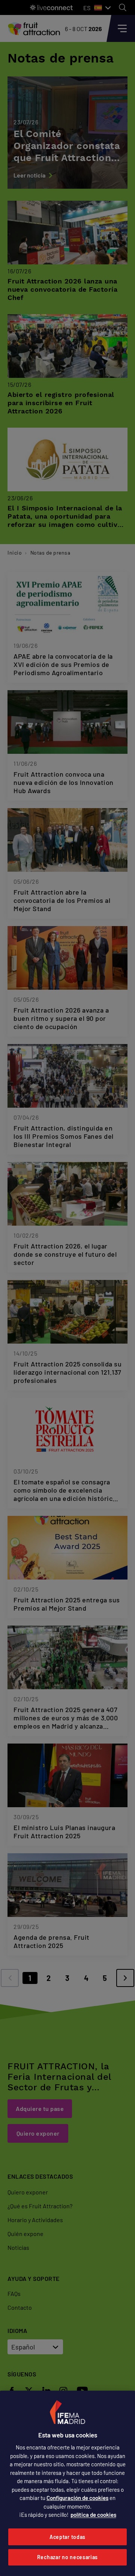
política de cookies (93, 2515)
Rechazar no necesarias (67, 2557)
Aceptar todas (67, 2537)
